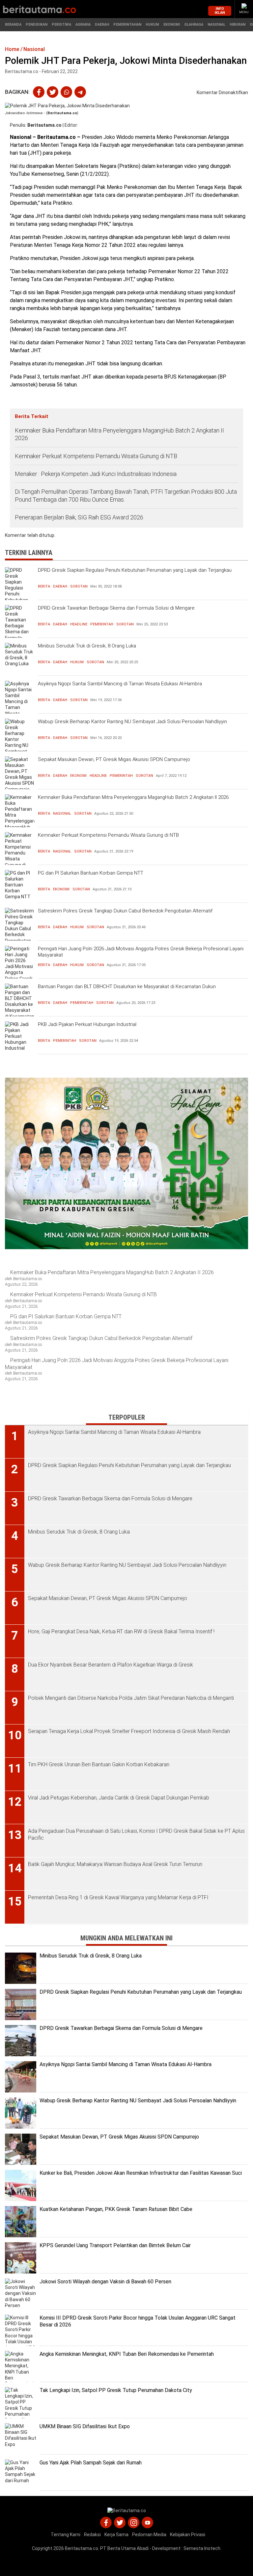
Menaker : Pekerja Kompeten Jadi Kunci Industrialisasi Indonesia (96, 474)
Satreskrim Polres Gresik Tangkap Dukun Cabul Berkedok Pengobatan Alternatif (125, 911)
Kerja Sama (116, 2535)
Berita (44, 586)
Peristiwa (61, 25)
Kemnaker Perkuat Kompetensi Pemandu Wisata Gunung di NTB (97, 456)
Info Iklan (220, 11)
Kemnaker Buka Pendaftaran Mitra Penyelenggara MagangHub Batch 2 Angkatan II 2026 (119, 434)
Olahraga (194, 25)
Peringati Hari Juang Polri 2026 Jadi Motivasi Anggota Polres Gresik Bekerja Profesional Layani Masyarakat (141, 952)
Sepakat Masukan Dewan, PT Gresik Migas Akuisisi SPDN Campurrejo (114, 759)
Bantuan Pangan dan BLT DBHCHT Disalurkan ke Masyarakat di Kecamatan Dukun (127, 986)
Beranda (13, 25)
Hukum (152, 25)
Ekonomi (172, 25)
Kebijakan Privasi (188, 2535)
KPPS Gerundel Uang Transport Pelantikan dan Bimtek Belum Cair (115, 2245)
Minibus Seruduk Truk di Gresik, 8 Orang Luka (87, 646)
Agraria (83, 25)
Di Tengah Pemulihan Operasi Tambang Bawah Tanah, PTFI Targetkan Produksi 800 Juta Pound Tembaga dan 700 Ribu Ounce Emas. (126, 495)
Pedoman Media (149, 2535)
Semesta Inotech (202, 2548)
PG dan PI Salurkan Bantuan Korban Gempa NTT (91, 873)
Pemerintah (102, 624)
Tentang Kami (66, 2535)
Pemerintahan (127, 25)
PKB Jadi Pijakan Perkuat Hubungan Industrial (87, 1024)
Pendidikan (37, 25)
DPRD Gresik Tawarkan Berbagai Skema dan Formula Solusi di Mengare (116, 608)
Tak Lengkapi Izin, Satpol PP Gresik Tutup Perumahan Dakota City (116, 2390)
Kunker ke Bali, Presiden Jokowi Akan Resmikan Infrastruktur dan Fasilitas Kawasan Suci (141, 2173)
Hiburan (238, 25)
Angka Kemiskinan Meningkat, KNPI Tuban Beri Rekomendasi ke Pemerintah (127, 2354)
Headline (79, 624)
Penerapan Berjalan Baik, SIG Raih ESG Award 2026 (79, 517)
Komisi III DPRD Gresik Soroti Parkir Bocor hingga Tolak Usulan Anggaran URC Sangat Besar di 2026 (138, 2321)
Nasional (216, 25)
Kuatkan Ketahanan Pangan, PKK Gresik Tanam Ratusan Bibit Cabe (116, 2209)
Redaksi (92, 2535)
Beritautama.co (44, 125)
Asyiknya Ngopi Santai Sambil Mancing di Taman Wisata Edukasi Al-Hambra (120, 684)
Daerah (102, 25)
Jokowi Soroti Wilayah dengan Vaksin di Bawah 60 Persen (105, 2282)
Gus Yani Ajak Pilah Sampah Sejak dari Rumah (91, 2463)
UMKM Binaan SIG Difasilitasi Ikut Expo (85, 2426)
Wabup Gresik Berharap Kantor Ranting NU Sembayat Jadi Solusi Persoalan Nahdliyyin (132, 722)
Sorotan (79, 586)
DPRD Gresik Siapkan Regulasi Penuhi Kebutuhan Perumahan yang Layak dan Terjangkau (135, 570)
